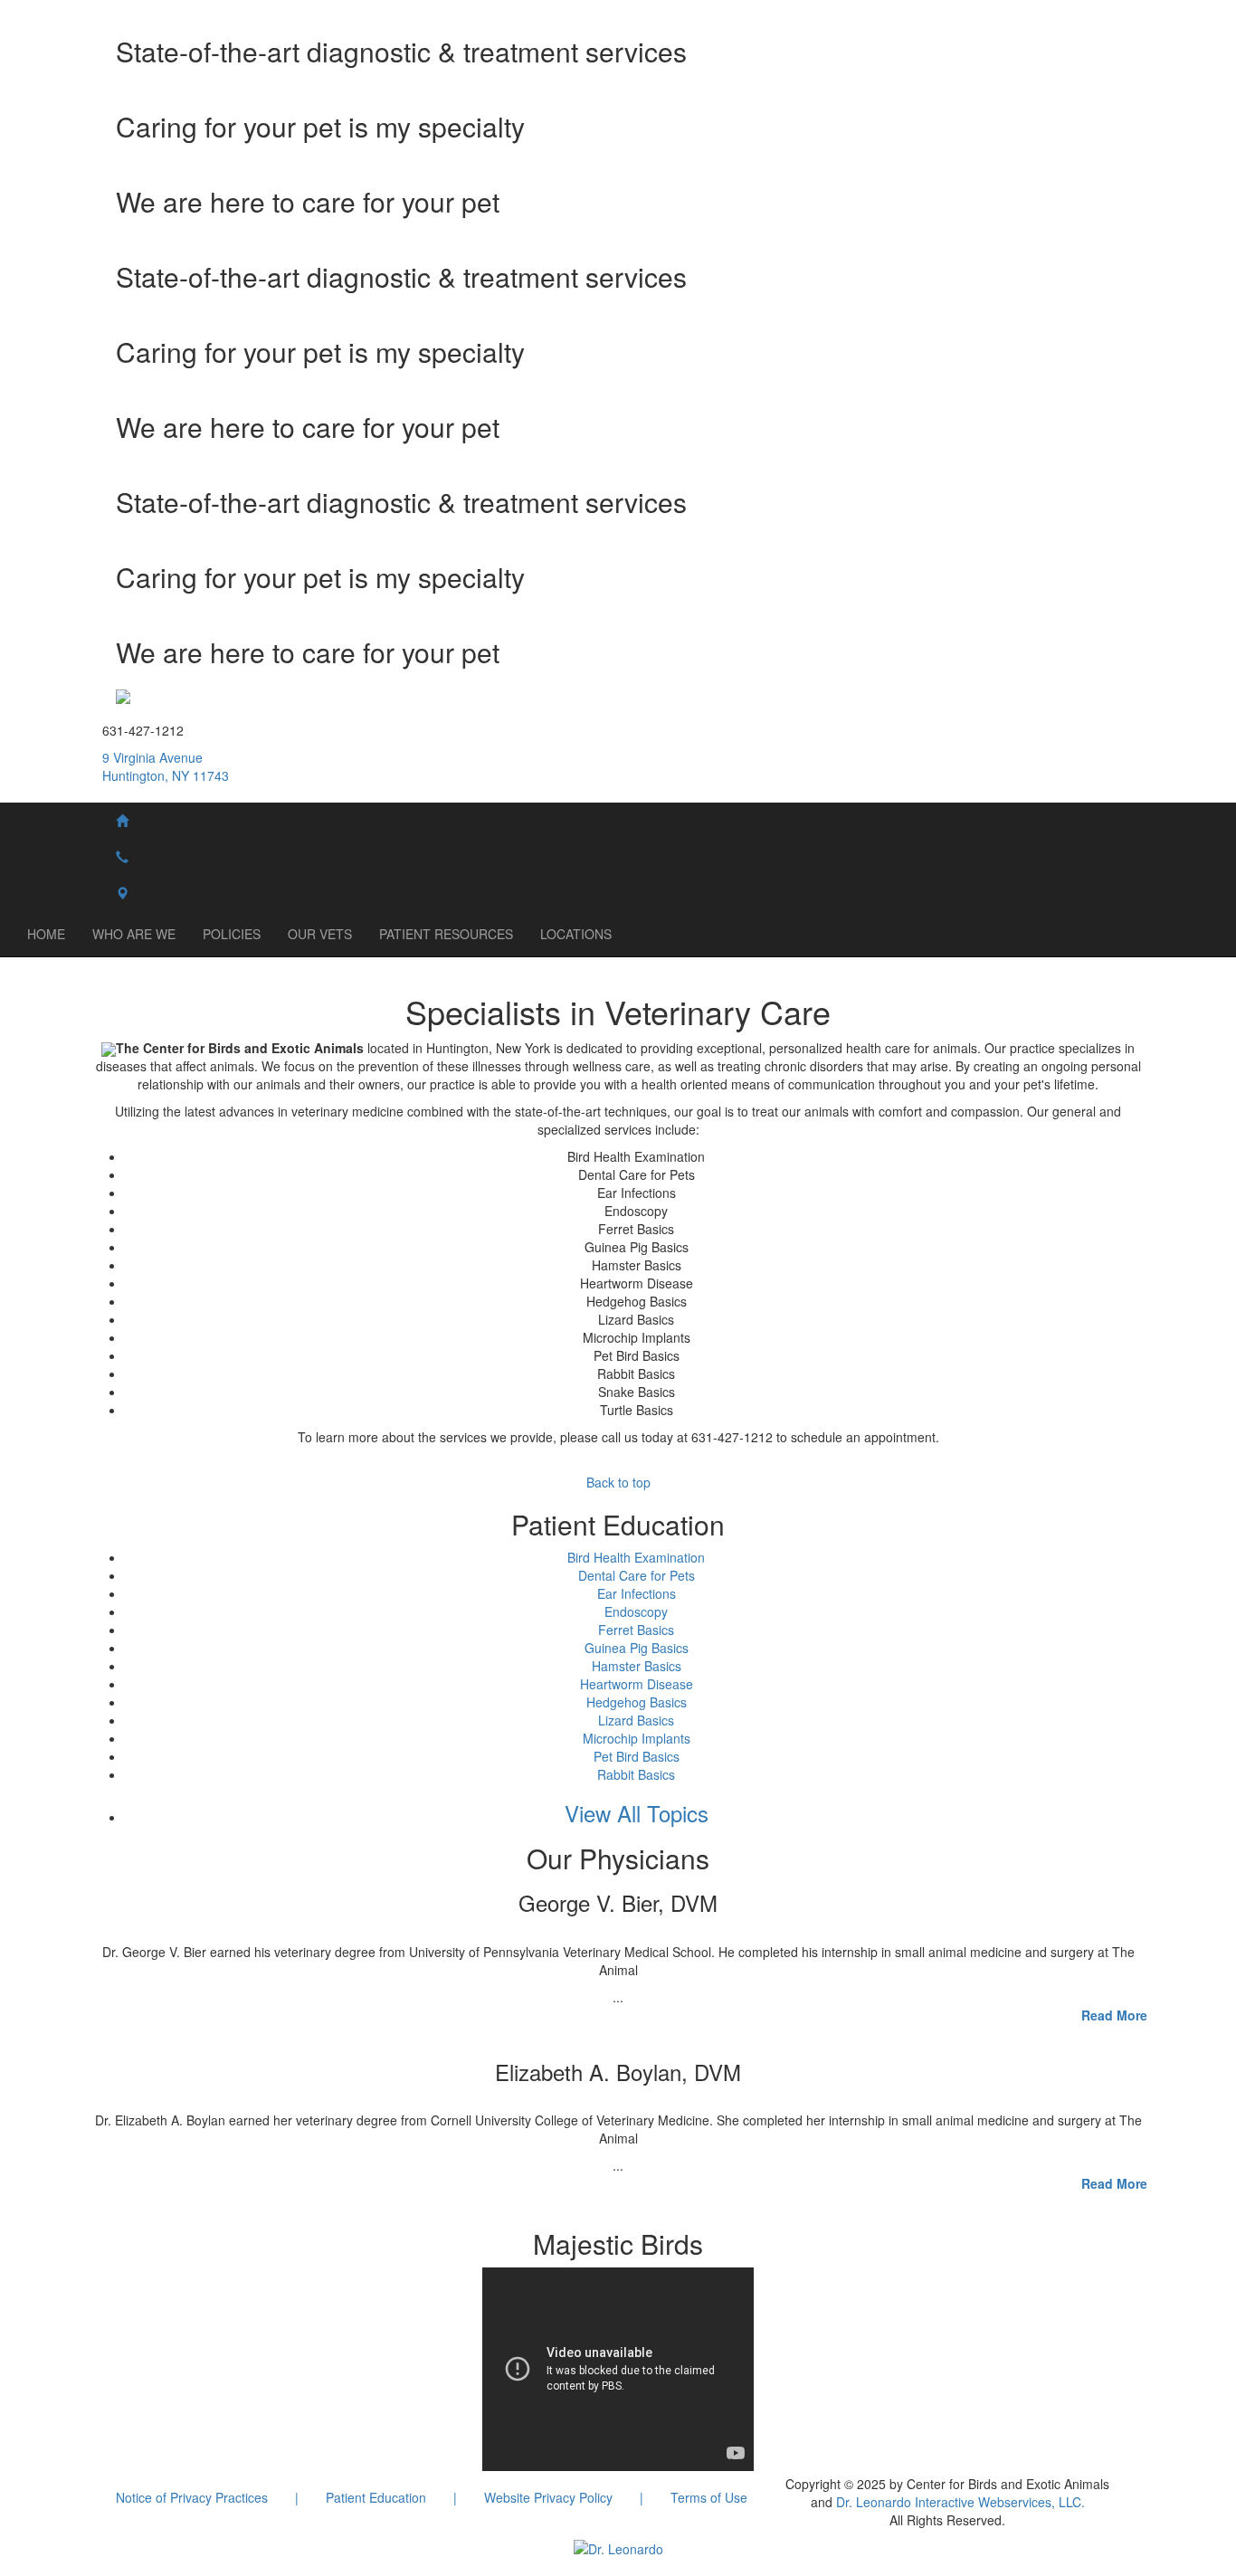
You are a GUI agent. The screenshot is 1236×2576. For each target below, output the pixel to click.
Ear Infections (637, 1593)
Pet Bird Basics (637, 1756)
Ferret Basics (636, 1630)
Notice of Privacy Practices (192, 2497)
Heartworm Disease (637, 1684)
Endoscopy (636, 1611)
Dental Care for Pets (637, 1575)
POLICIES (232, 934)
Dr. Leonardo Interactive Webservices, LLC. (960, 2502)
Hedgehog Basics (637, 1702)
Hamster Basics (637, 1666)
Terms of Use (709, 2497)
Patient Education (376, 2497)
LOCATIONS (576, 934)
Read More (1114, 2015)
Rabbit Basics (636, 1774)
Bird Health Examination (636, 1557)
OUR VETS (320, 934)
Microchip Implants (637, 1738)
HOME (46, 934)
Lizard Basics (636, 1720)
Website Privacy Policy (548, 2497)
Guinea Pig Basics (637, 1648)
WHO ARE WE (134, 934)
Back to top (618, 1482)
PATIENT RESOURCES (446, 934)
